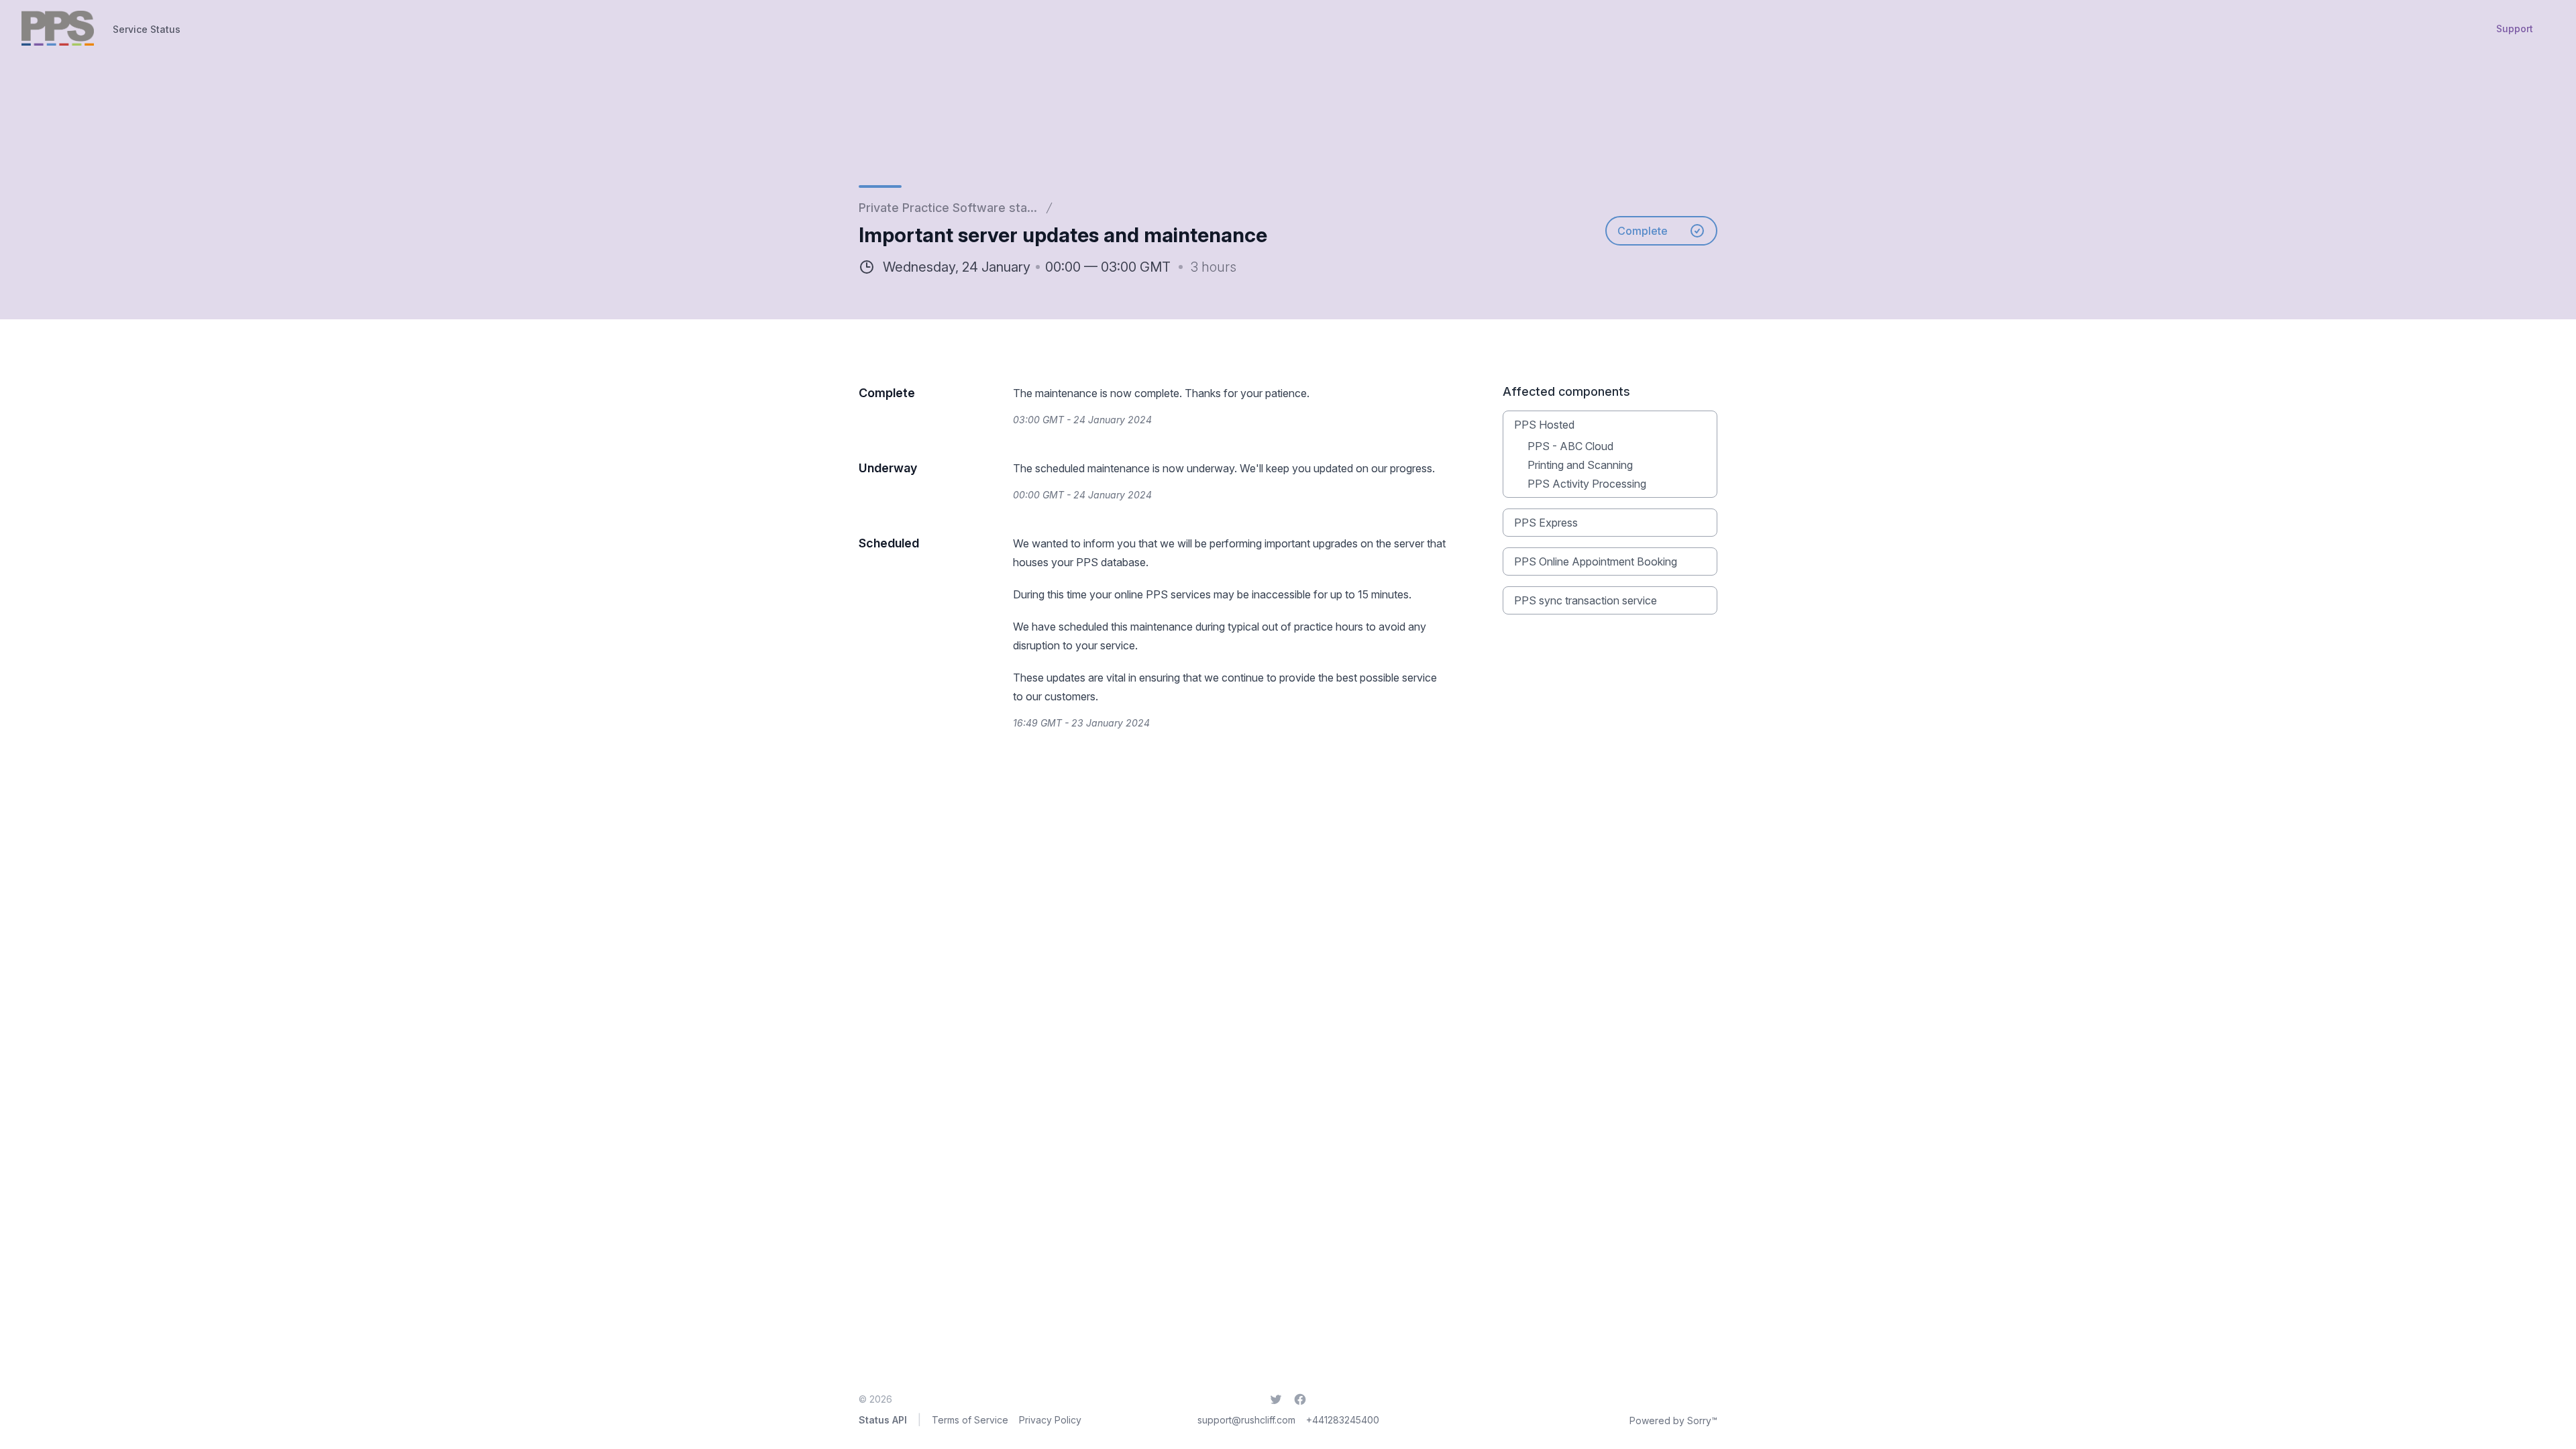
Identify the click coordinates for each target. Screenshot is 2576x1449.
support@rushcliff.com (1246, 1420)
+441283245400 (1343, 1420)
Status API (883, 1420)
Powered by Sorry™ (1673, 1420)
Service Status (147, 29)
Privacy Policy (1050, 1420)
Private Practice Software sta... (948, 208)
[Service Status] (58, 28)
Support (2515, 29)
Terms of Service (970, 1420)
